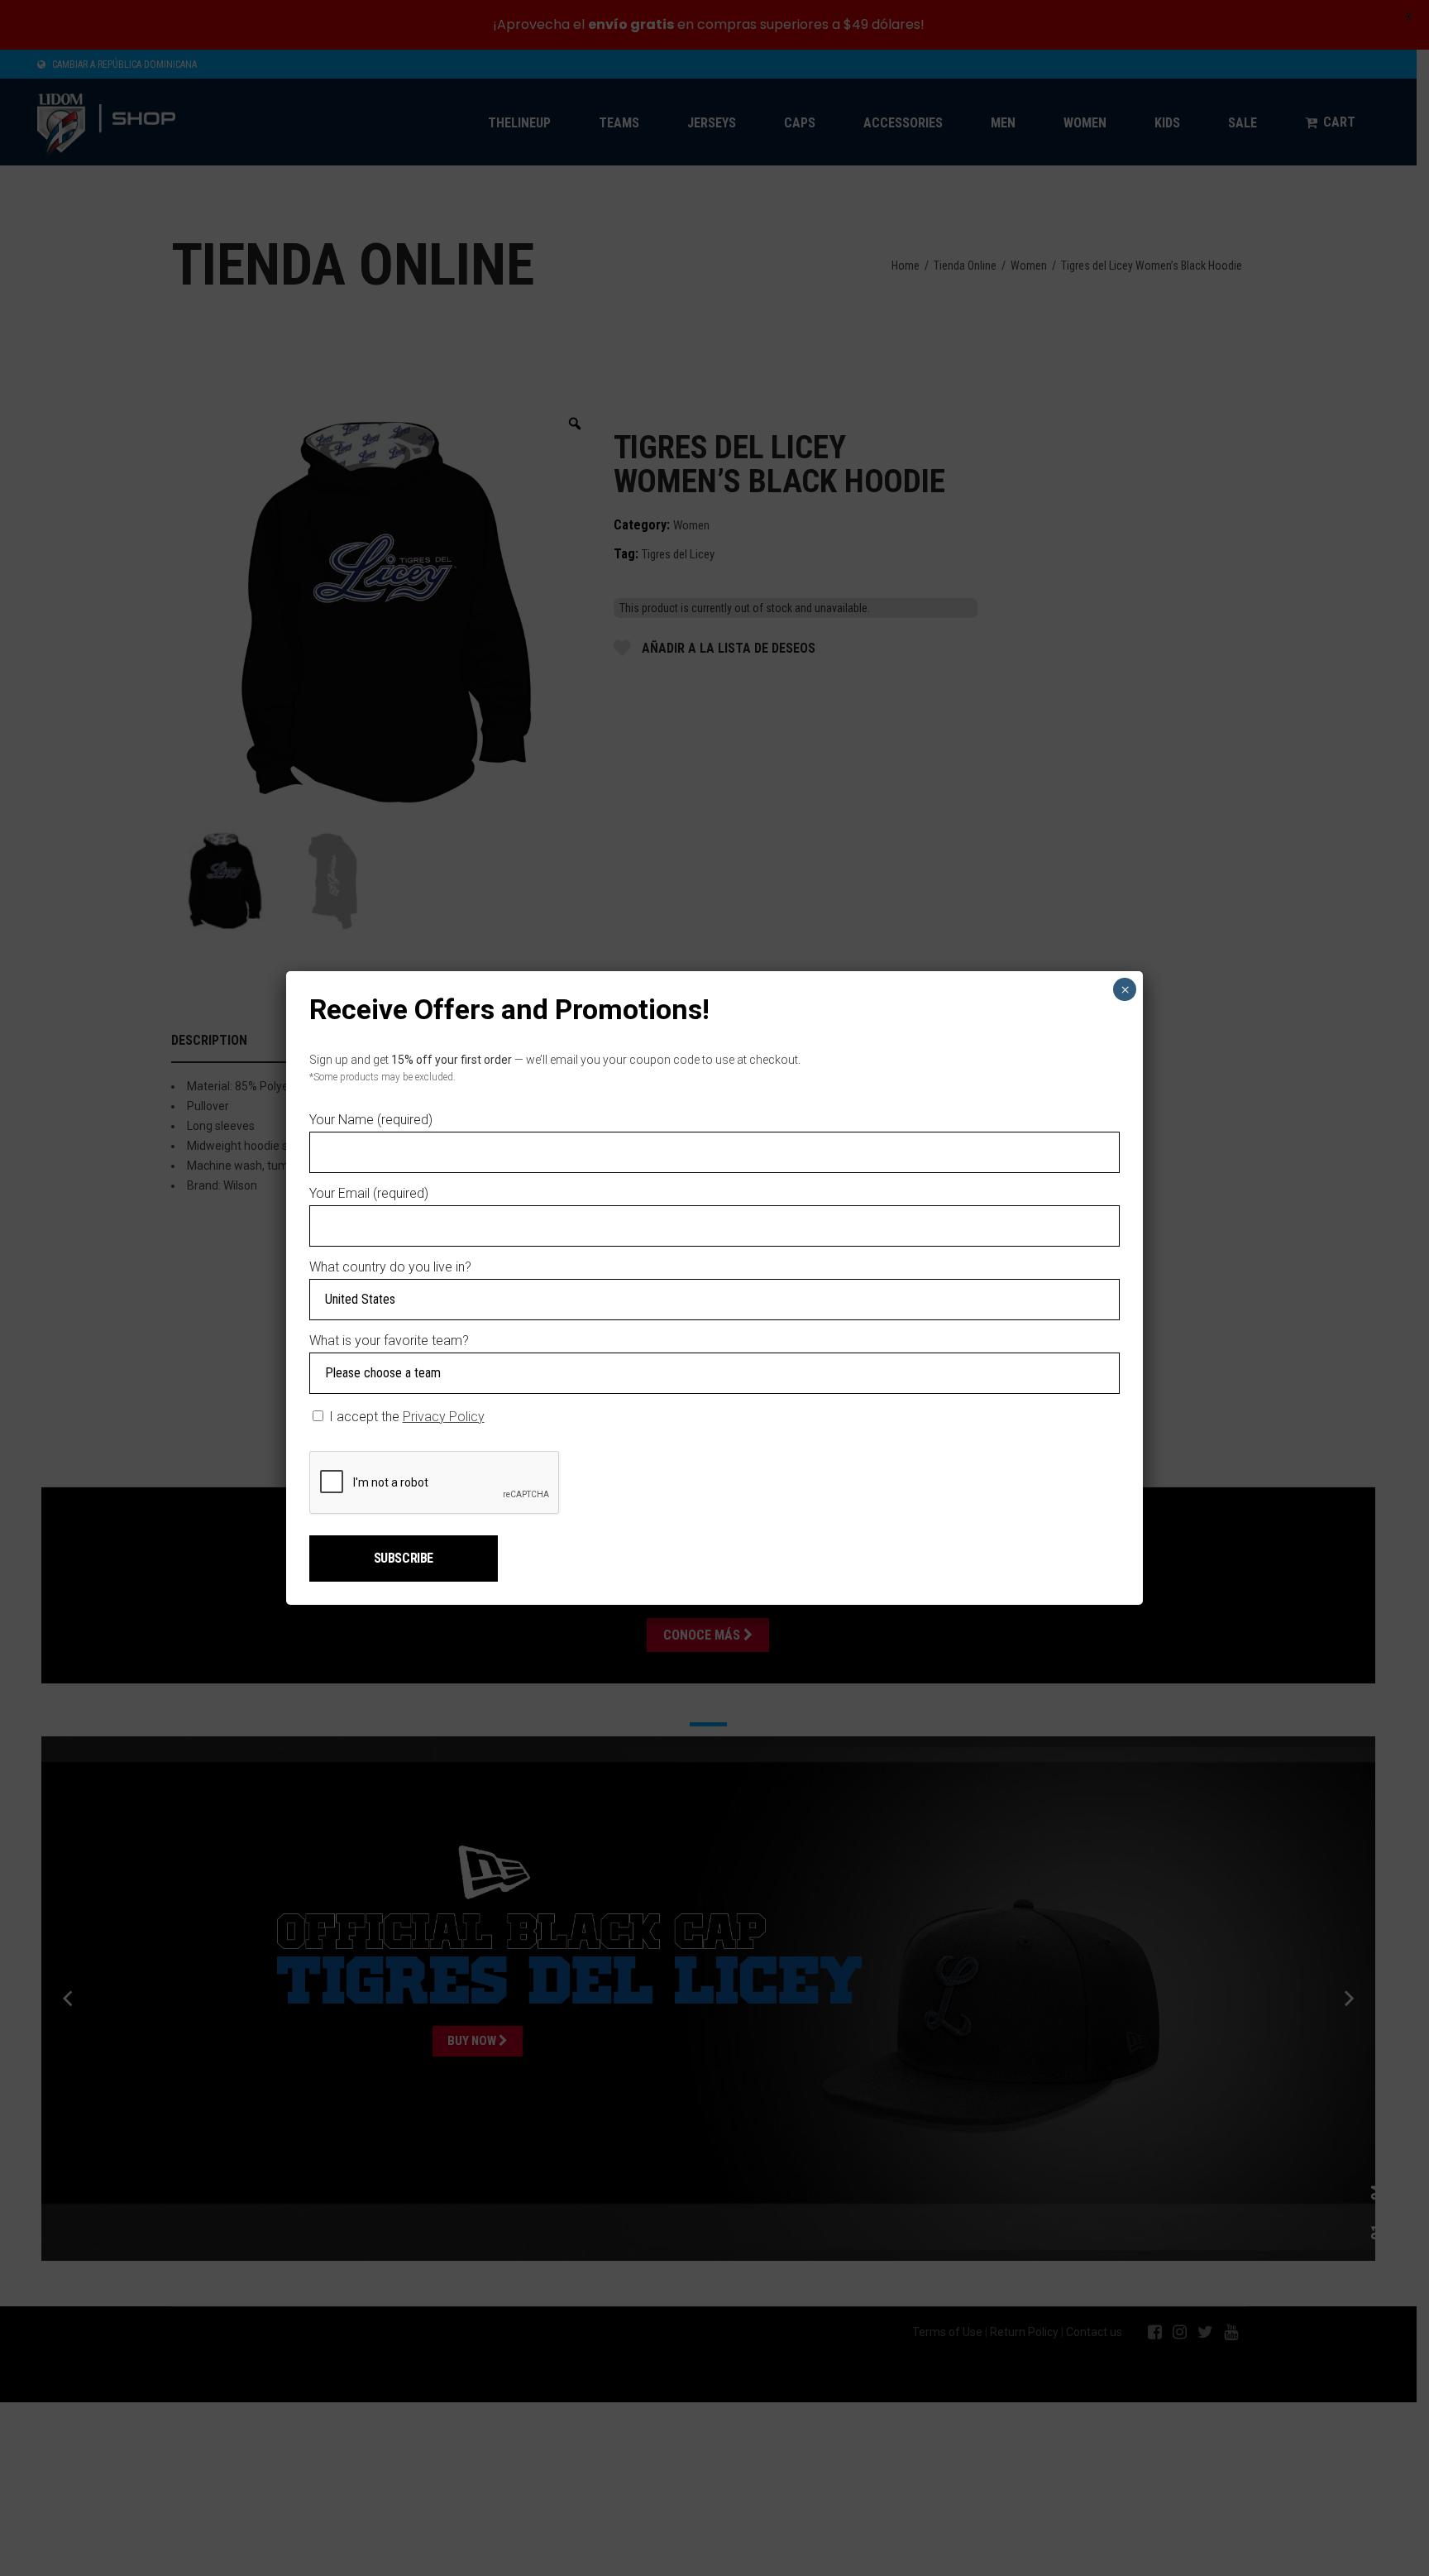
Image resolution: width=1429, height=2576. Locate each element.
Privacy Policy (444, 1417)
